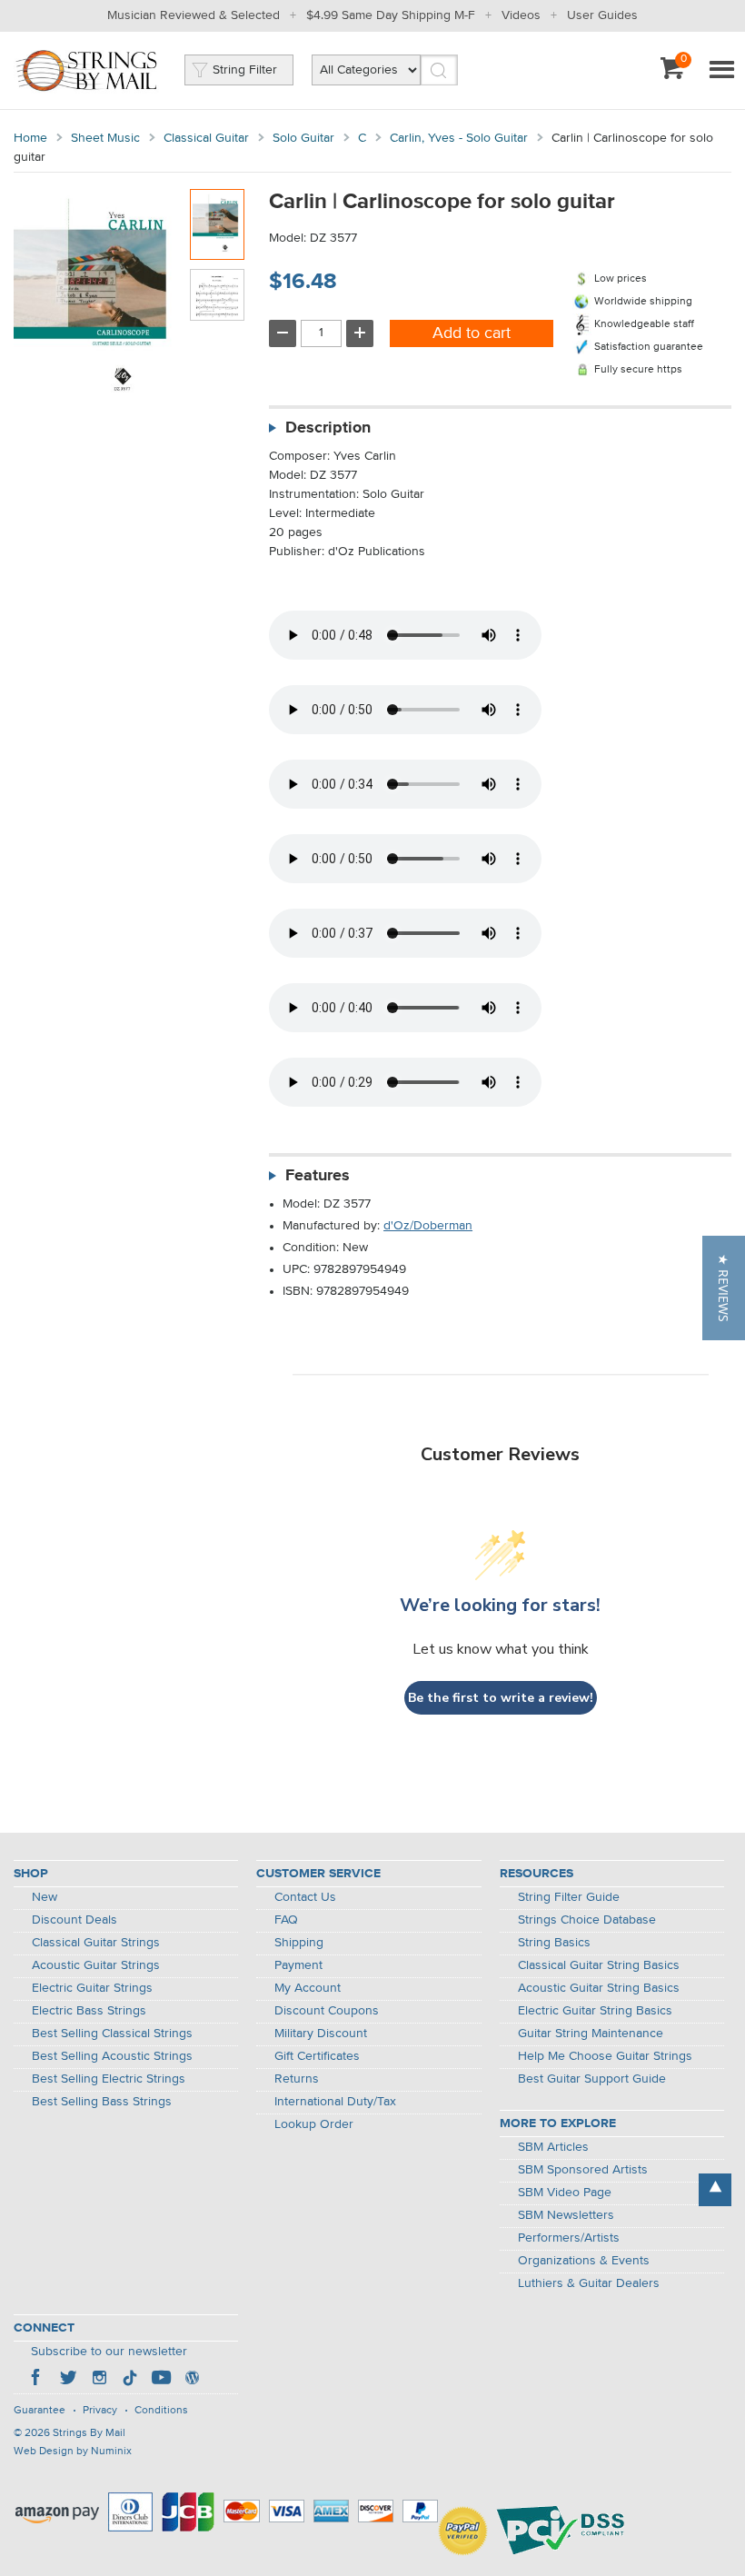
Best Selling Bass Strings (102, 2102)
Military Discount (321, 2034)
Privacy (100, 2411)
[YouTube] (161, 2380)
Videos (521, 15)
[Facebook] (37, 2380)
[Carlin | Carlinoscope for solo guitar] (217, 224)
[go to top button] (715, 2190)
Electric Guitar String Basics (595, 2011)
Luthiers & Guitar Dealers (589, 2283)
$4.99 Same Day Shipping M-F (391, 15)
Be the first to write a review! (501, 1698)
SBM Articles (553, 2147)
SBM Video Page (565, 2193)
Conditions (161, 2411)
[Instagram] (99, 2380)
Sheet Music (105, 138)
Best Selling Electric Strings (109, 2079)
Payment (298, 1965)
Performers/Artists (569, 2238)
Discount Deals (74, 1920)
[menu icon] (721, 71)
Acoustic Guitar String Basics (599, 1988)
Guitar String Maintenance (591, 2034)
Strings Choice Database (587, 1920)
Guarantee (40, 2411)
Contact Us (305, 1897)
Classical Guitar (206, 138)
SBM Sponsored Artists (583, 2170)
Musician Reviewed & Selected (194, 15)
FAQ (286, 1920)
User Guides (602, 15)
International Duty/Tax (335, 2102)
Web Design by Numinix (73, 2452)
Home (30, 138)
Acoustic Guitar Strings (96, 1965)
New (45, 1897)
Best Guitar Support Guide (592, 2079)
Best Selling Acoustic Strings (112, 2056)
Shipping (299, 1943)
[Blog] (192, 2380)
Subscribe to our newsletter (109, 2352)
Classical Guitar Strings (96, 1943)
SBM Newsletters (566, 2215)
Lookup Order (314, 2124)
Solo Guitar (303, 138)
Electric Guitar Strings (92, 1988)
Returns (297, 2079)
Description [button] (328, 428)
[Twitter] (68, 2380)
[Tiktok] (130, 2380)
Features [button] (318, 1176)
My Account (308, 1988)
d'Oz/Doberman (428, 1226)
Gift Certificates (317, 2056)
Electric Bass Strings (89, 2011)
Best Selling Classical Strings (112, 2034)
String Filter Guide (569, 1897)
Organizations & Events (584, 2261)
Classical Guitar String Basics (599, 1965)
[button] (724, 1288)
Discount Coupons (327, 2011)
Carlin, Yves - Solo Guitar (459, 138)
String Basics (554, 1943)
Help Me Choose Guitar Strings (605, 2056)
